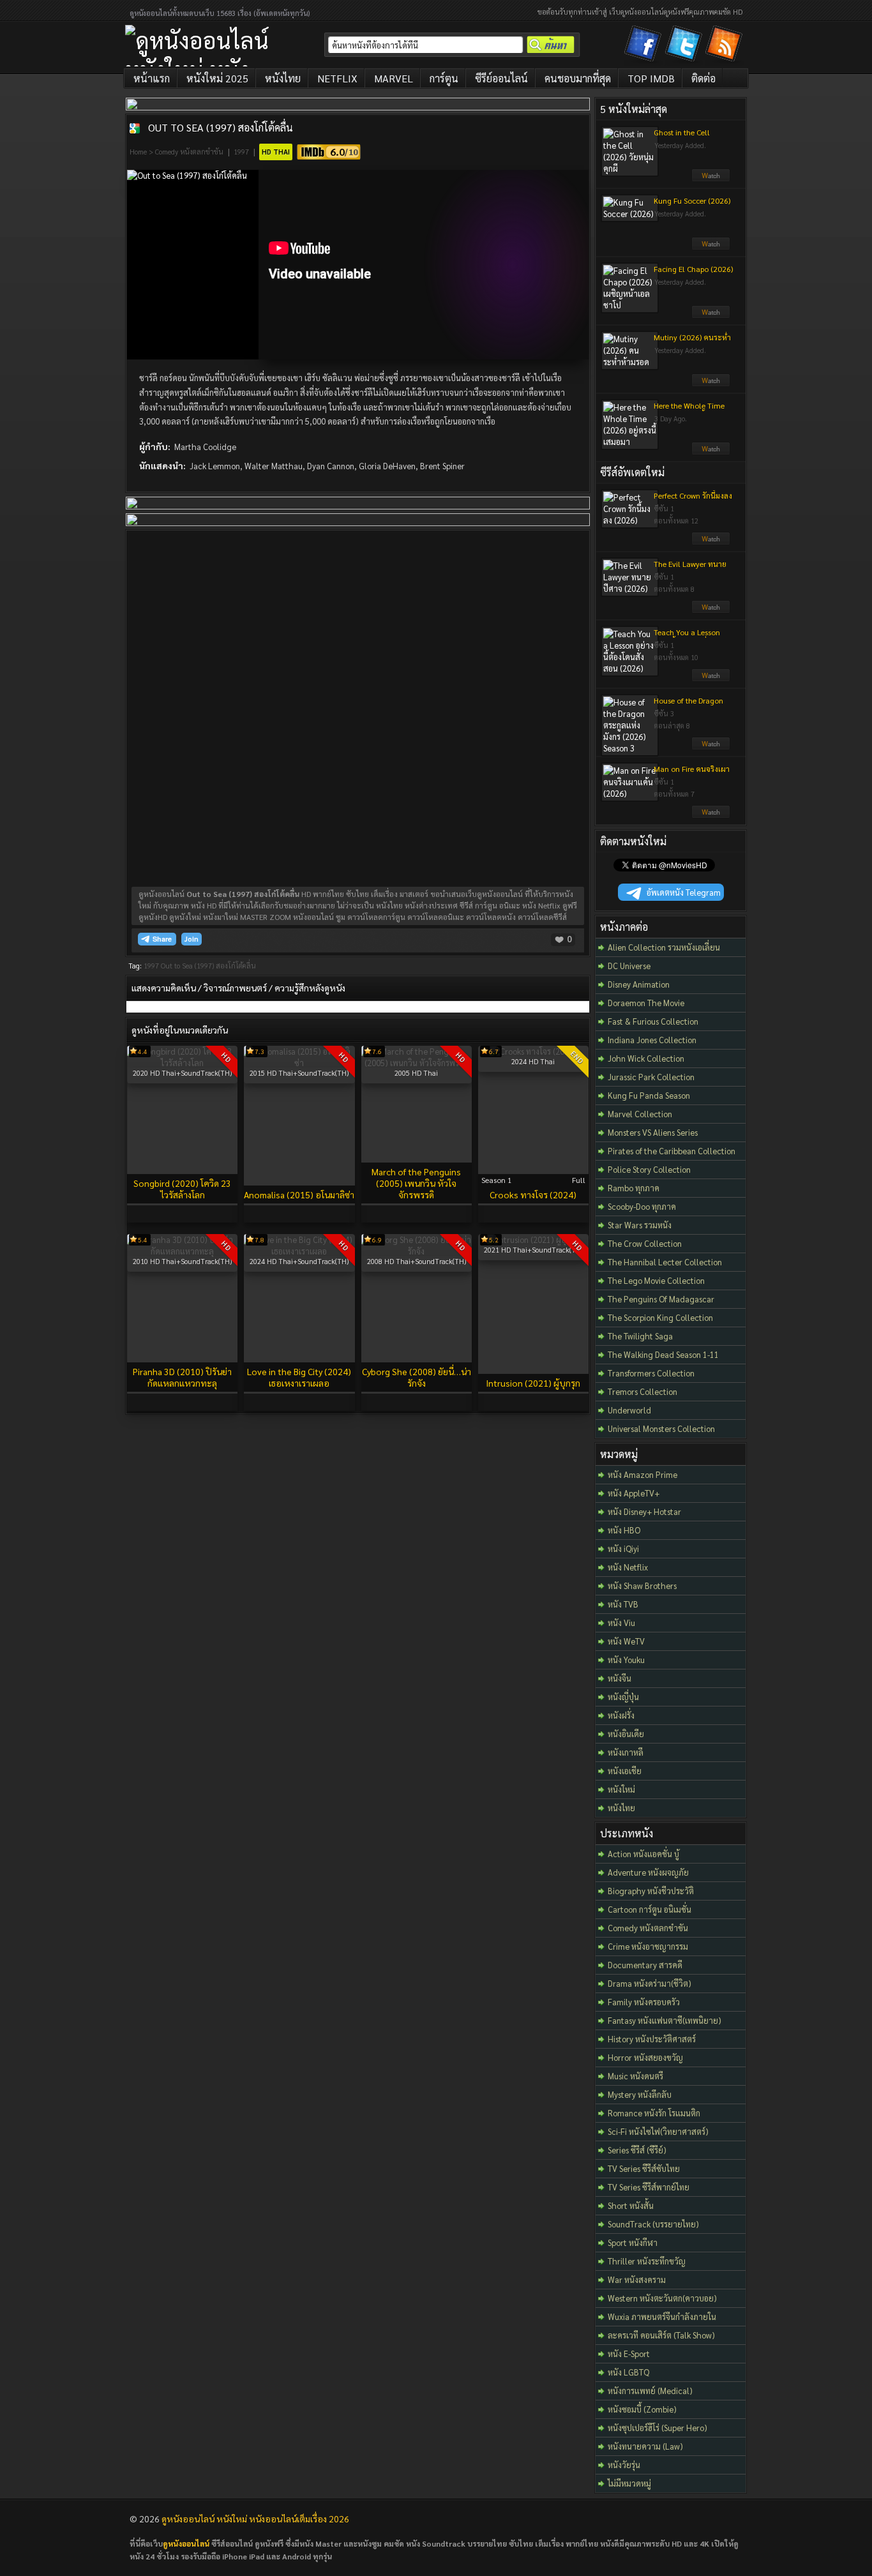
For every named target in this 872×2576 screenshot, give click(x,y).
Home (138, 152)
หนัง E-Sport (629, 2354)
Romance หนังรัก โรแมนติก (654, 2113)
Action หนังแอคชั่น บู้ (643, 1854)
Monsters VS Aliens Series (653, 1132)
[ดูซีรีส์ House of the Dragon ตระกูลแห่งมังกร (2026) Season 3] (711, 747)
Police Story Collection (649, 1169)
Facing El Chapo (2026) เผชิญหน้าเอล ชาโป (693, 274)
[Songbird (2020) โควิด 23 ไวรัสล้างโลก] (182, 1063)
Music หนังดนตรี (635, 2076)
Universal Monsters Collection (661, 1428)
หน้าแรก (152, 78)
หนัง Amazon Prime (643, 1474)
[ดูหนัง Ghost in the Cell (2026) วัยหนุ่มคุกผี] (711, 179)
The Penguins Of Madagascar (661, 1299)
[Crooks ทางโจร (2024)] (533, 1051)
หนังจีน (620, 1678)
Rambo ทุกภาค (634, 1188)
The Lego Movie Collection (656, 1280)
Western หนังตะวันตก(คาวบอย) (662, 2298)
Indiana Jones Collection (652, 1040)
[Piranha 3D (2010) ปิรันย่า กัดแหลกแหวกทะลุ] (182, 1251)
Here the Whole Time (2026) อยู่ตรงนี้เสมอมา (691, 411)
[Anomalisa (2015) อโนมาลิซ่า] (299, 1063)
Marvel (394, 78)
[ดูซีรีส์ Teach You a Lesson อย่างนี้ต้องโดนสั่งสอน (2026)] (711, 679)
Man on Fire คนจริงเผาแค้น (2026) (692, 774)
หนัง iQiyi (623, 1548)
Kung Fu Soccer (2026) (692, 200)
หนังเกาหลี (626, 1752)
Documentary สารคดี (645, 1965)
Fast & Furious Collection (653, 1021)
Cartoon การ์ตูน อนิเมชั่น (650, 1909)
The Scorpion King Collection (660, 1317)
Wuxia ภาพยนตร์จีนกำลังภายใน (662, 2316)
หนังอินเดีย (626, 1734)
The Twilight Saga (640, 1336)
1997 (241, 152)
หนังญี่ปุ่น (623, 1697)
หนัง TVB (623, 1604)
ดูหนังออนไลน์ (186, 2543)
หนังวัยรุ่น (624, 2465)
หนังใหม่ (621, 1789)
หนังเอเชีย (625, 1771)
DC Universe (629, 966)
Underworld (629, 1410)
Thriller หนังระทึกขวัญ (647, 2261)
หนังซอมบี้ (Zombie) (642, 2409)
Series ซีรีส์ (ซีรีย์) (637, 2150)
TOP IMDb (651, 78)
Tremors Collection (643, 1391)
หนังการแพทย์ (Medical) (650, 2391)
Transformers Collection (651, 1373)
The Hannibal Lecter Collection (665, 1262)
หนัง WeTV (626, 1641)
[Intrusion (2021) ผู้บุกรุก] (533, 1239)
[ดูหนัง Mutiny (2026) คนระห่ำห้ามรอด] (711, 384)
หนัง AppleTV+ (634, 1493)
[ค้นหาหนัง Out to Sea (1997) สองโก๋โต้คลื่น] (135, 128)
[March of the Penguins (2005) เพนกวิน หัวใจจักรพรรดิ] (417, 1063)
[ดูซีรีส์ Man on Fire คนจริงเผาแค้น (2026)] (711, 815)
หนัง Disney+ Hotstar (644, 1511)
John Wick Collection (646, 1058)
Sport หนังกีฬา (633, 2242)
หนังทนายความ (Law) (645, 2446)
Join (192, 939)
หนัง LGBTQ (628, 2372)
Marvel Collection (640, 1114)
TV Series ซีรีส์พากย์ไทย (649, 2187)
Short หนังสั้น (631, 2205)
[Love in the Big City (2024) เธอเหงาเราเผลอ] (299, 1251)
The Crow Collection (645, 1243)
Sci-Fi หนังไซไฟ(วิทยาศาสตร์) (658, 2131)
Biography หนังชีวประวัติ (651, 1891)
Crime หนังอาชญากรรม (648, 1946)
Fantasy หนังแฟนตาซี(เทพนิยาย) (665, 2020)
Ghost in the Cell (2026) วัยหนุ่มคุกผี (685, 137)
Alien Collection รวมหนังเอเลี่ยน (664, 947)
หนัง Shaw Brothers (642, 1586)
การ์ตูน (444, 78)
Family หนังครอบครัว (644, 2002)
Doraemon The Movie (646, 1003)
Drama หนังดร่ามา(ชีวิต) (650, 1983)
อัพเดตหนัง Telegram (684, 892)
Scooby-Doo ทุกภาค (642, 1206)
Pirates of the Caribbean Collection (672, 1151)
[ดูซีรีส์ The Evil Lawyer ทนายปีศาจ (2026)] (711, 610)
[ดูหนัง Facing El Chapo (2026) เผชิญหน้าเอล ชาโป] (711, 315)
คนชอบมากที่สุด (578, 78)
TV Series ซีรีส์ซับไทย (644, 2168)
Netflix (337, 78)
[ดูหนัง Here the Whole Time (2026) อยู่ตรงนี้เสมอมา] (711, 452)
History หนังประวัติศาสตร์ (652, 2039)
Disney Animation (639, 984)
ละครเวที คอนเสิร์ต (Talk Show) (661, 2335)
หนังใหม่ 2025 (217, 78)
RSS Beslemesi (726, 46)
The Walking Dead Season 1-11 (663, 1354)
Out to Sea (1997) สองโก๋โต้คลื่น (221, 127)
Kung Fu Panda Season (649, 1095)
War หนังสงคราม (637, 2279)
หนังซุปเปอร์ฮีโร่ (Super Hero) (658, 2428)
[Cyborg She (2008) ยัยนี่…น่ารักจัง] (417, 1251)
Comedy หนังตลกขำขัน (189, 152)
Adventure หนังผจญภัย (648, 1872)
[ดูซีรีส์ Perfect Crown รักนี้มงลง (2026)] (711, 542)
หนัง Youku (626, 1660)
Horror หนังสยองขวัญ (645, 2057)
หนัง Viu (621, 1623)
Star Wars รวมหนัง (640, 1225)
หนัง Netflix (628, 1567)
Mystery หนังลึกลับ (640, 2094)
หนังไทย (283, 78)
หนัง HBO (624, 1530)
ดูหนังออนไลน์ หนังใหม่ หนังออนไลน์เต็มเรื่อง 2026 (255, 2519)
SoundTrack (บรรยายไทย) (653, 2224)
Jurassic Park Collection (651, 1077)
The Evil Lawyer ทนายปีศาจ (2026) (690, 569)
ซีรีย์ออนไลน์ (501, 78)
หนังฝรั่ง (621, 1715)
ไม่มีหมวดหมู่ (629, 2483)
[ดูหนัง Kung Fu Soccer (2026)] (711, 247)
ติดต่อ (703, 78)
